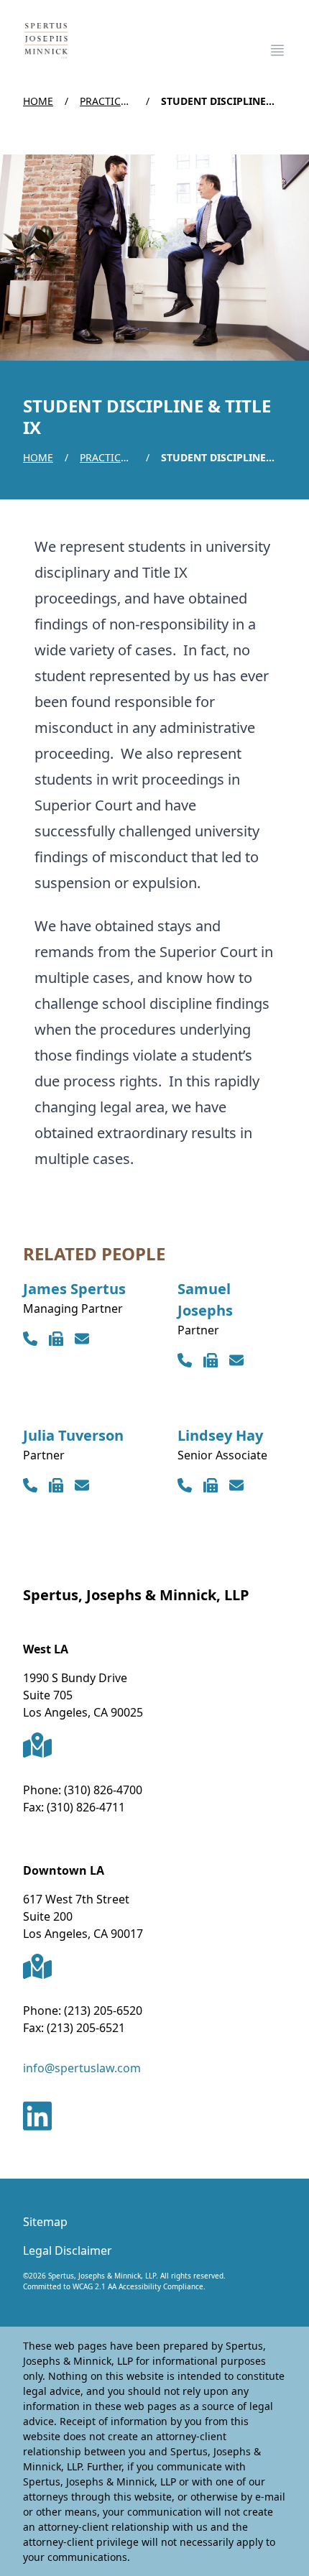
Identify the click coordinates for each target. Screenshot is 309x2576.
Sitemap (45, 2222)
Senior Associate (222, 1455)
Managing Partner (73, 1308)
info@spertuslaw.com (82, 2068)
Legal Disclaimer (68, 2250)
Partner (198, 1330)
